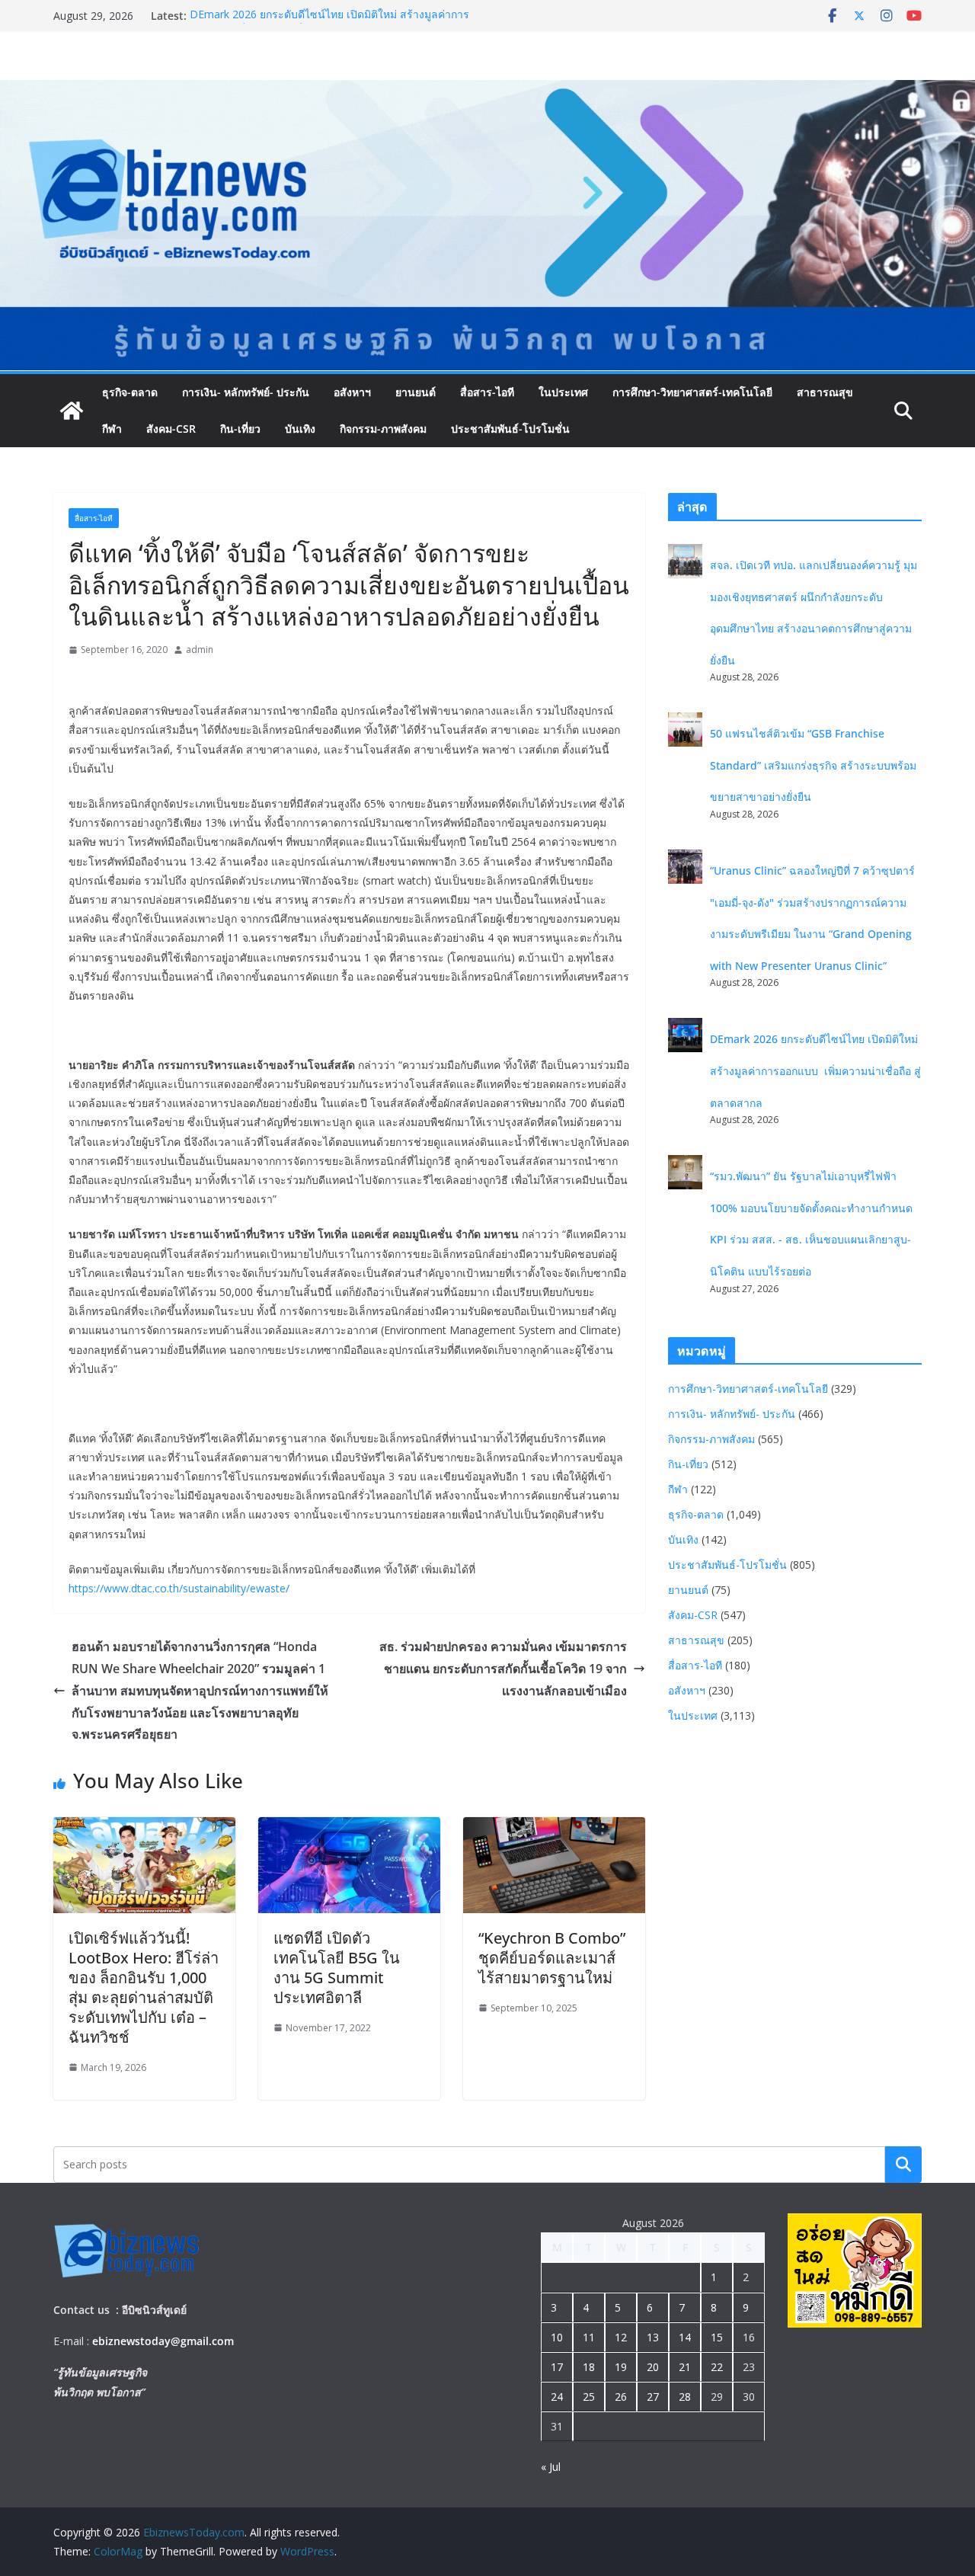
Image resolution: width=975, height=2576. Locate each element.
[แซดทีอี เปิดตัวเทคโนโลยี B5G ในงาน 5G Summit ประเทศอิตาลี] (349, 1828)
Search (903, 2164)
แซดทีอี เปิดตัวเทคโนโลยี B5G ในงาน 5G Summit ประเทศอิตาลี (337, 1968)
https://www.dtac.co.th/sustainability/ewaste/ (179, 1588)
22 (717, 2367)
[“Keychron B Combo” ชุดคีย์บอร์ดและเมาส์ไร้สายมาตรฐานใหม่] (554, 1828)
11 (589, 2337)
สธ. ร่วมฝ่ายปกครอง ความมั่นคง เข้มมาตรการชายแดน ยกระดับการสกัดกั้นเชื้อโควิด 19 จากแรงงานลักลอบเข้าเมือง (503, 1669)
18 (589, 2367)
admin (200, 650)
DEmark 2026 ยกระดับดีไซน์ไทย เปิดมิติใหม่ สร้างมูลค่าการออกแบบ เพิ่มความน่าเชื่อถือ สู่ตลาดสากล (329, 23)
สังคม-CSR (171, 429)
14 (685, 2337)
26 (621, 2397)
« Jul (551, 2467)
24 (557, 2397)
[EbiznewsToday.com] (487, 91)
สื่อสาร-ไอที (487, 392)
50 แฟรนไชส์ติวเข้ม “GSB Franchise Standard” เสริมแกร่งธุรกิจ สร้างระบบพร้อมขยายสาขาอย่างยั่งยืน (813, 765)
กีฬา (112, 429)
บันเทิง (300, 429)
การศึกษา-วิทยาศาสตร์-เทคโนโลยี (692, 392)
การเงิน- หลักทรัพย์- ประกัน (246, 392)
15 (717, 2337)
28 (685, 2397)
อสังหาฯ (352, 392)
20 (653, 2367)
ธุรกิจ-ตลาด (130, 392)
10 (557, 2337)
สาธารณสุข (825, 392)
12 (621, 2337)
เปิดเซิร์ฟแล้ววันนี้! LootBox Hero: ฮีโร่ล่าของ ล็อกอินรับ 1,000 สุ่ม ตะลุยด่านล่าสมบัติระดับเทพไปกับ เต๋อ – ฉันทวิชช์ (144, 1987)
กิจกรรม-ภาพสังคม (383, 429)
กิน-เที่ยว (240, 429)
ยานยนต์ (416, 392)
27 (653, 2397)
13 (653, 2337)
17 (557, 2367)
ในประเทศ (563, 392)
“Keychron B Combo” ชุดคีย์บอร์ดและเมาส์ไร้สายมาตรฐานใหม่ (552, 1958)
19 (621, 2367)
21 (685, 2367)
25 (589, 2397)
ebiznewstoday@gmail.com (163, 2341)
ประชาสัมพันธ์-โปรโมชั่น (510, 429)
